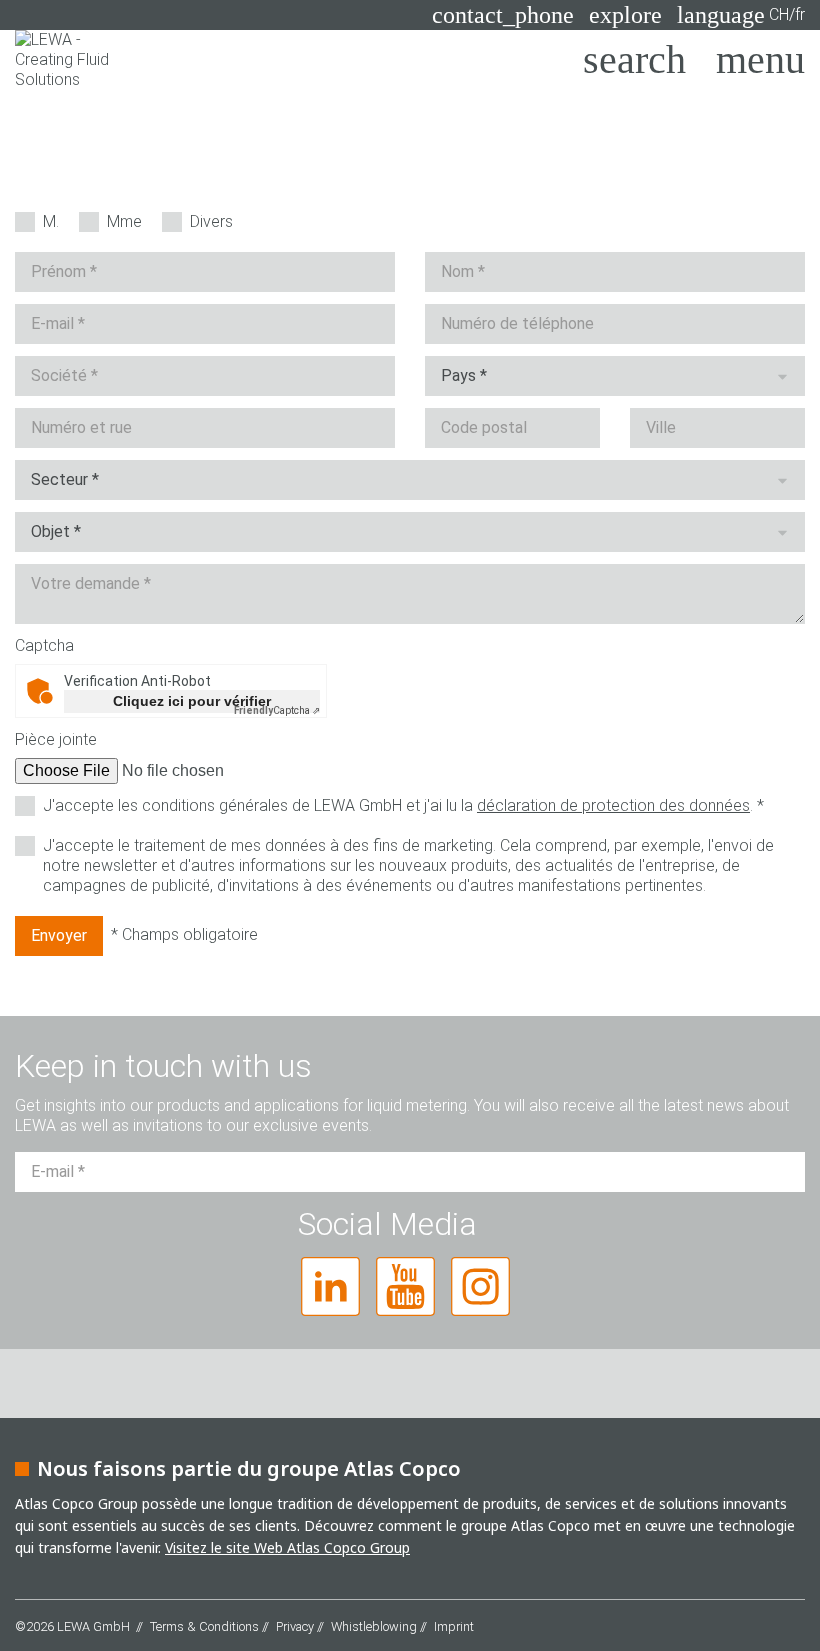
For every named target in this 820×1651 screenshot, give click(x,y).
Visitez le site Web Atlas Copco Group (287, 1547)
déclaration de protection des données (613, 805)
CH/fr (741, 15)
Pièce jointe (56, 739)
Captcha (44, 645)
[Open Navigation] (760, 60)
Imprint (454, 1626)
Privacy (295, 1626)
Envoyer (59, 935)
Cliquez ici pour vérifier (192, 701)
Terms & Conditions (204, 1626)
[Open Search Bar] (634, 60)
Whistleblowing (374, 1626)
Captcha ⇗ (277, 710)
